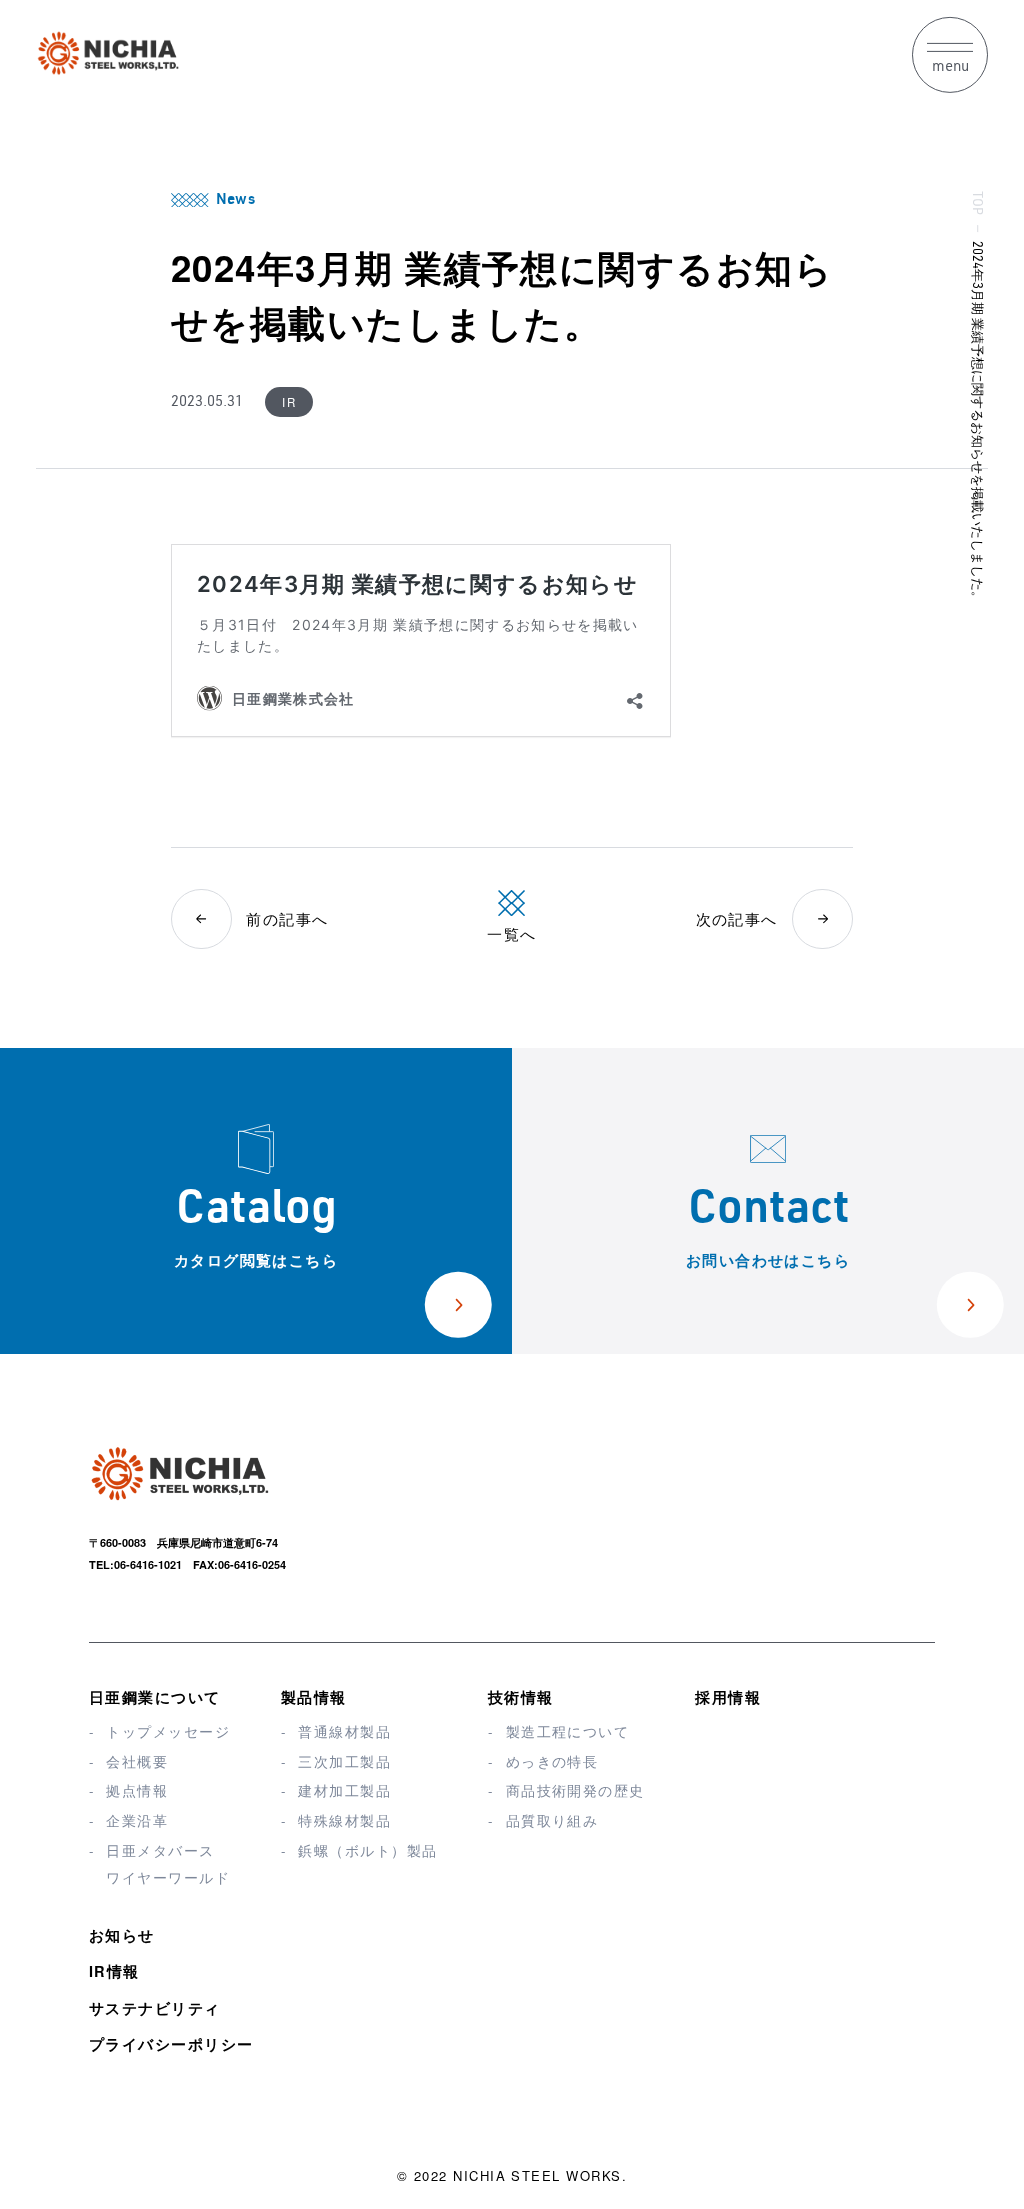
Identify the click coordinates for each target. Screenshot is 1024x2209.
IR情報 (114, 1971)
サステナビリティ (155, 2008)
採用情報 (728, 1697)
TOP (975, 202)
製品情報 (314, 1697)
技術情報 (521, 1697)
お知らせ (122, 1935)
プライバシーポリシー (171, 2044)
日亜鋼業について (155, 1697)
